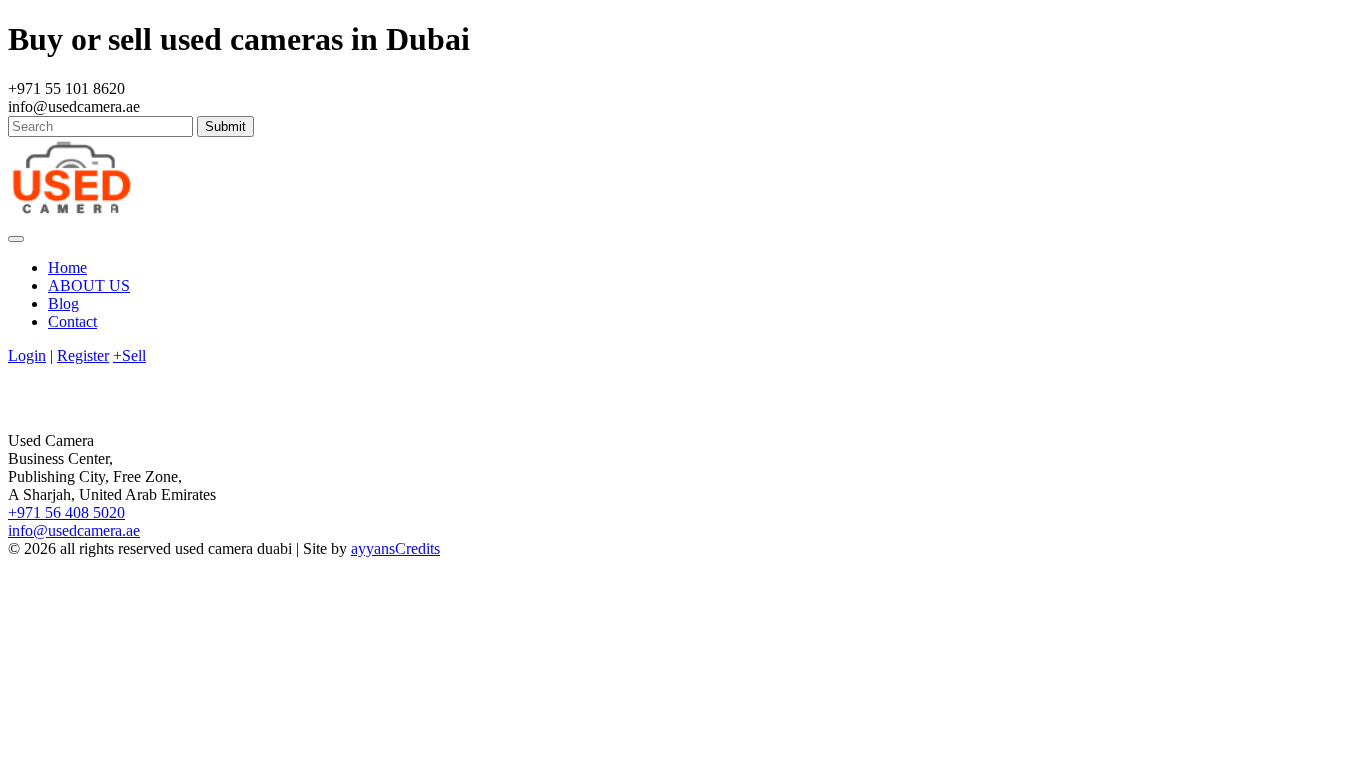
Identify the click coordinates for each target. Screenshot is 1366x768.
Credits (417, 548)
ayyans (373, 548)
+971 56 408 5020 (66, 512)
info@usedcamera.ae (74, 530)
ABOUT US (89, 285)
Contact (72, 321)
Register (83, 355)
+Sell (129, 355)
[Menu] (16, 239)
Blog (63, 303)
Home (67, 267)
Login (27, 355)
